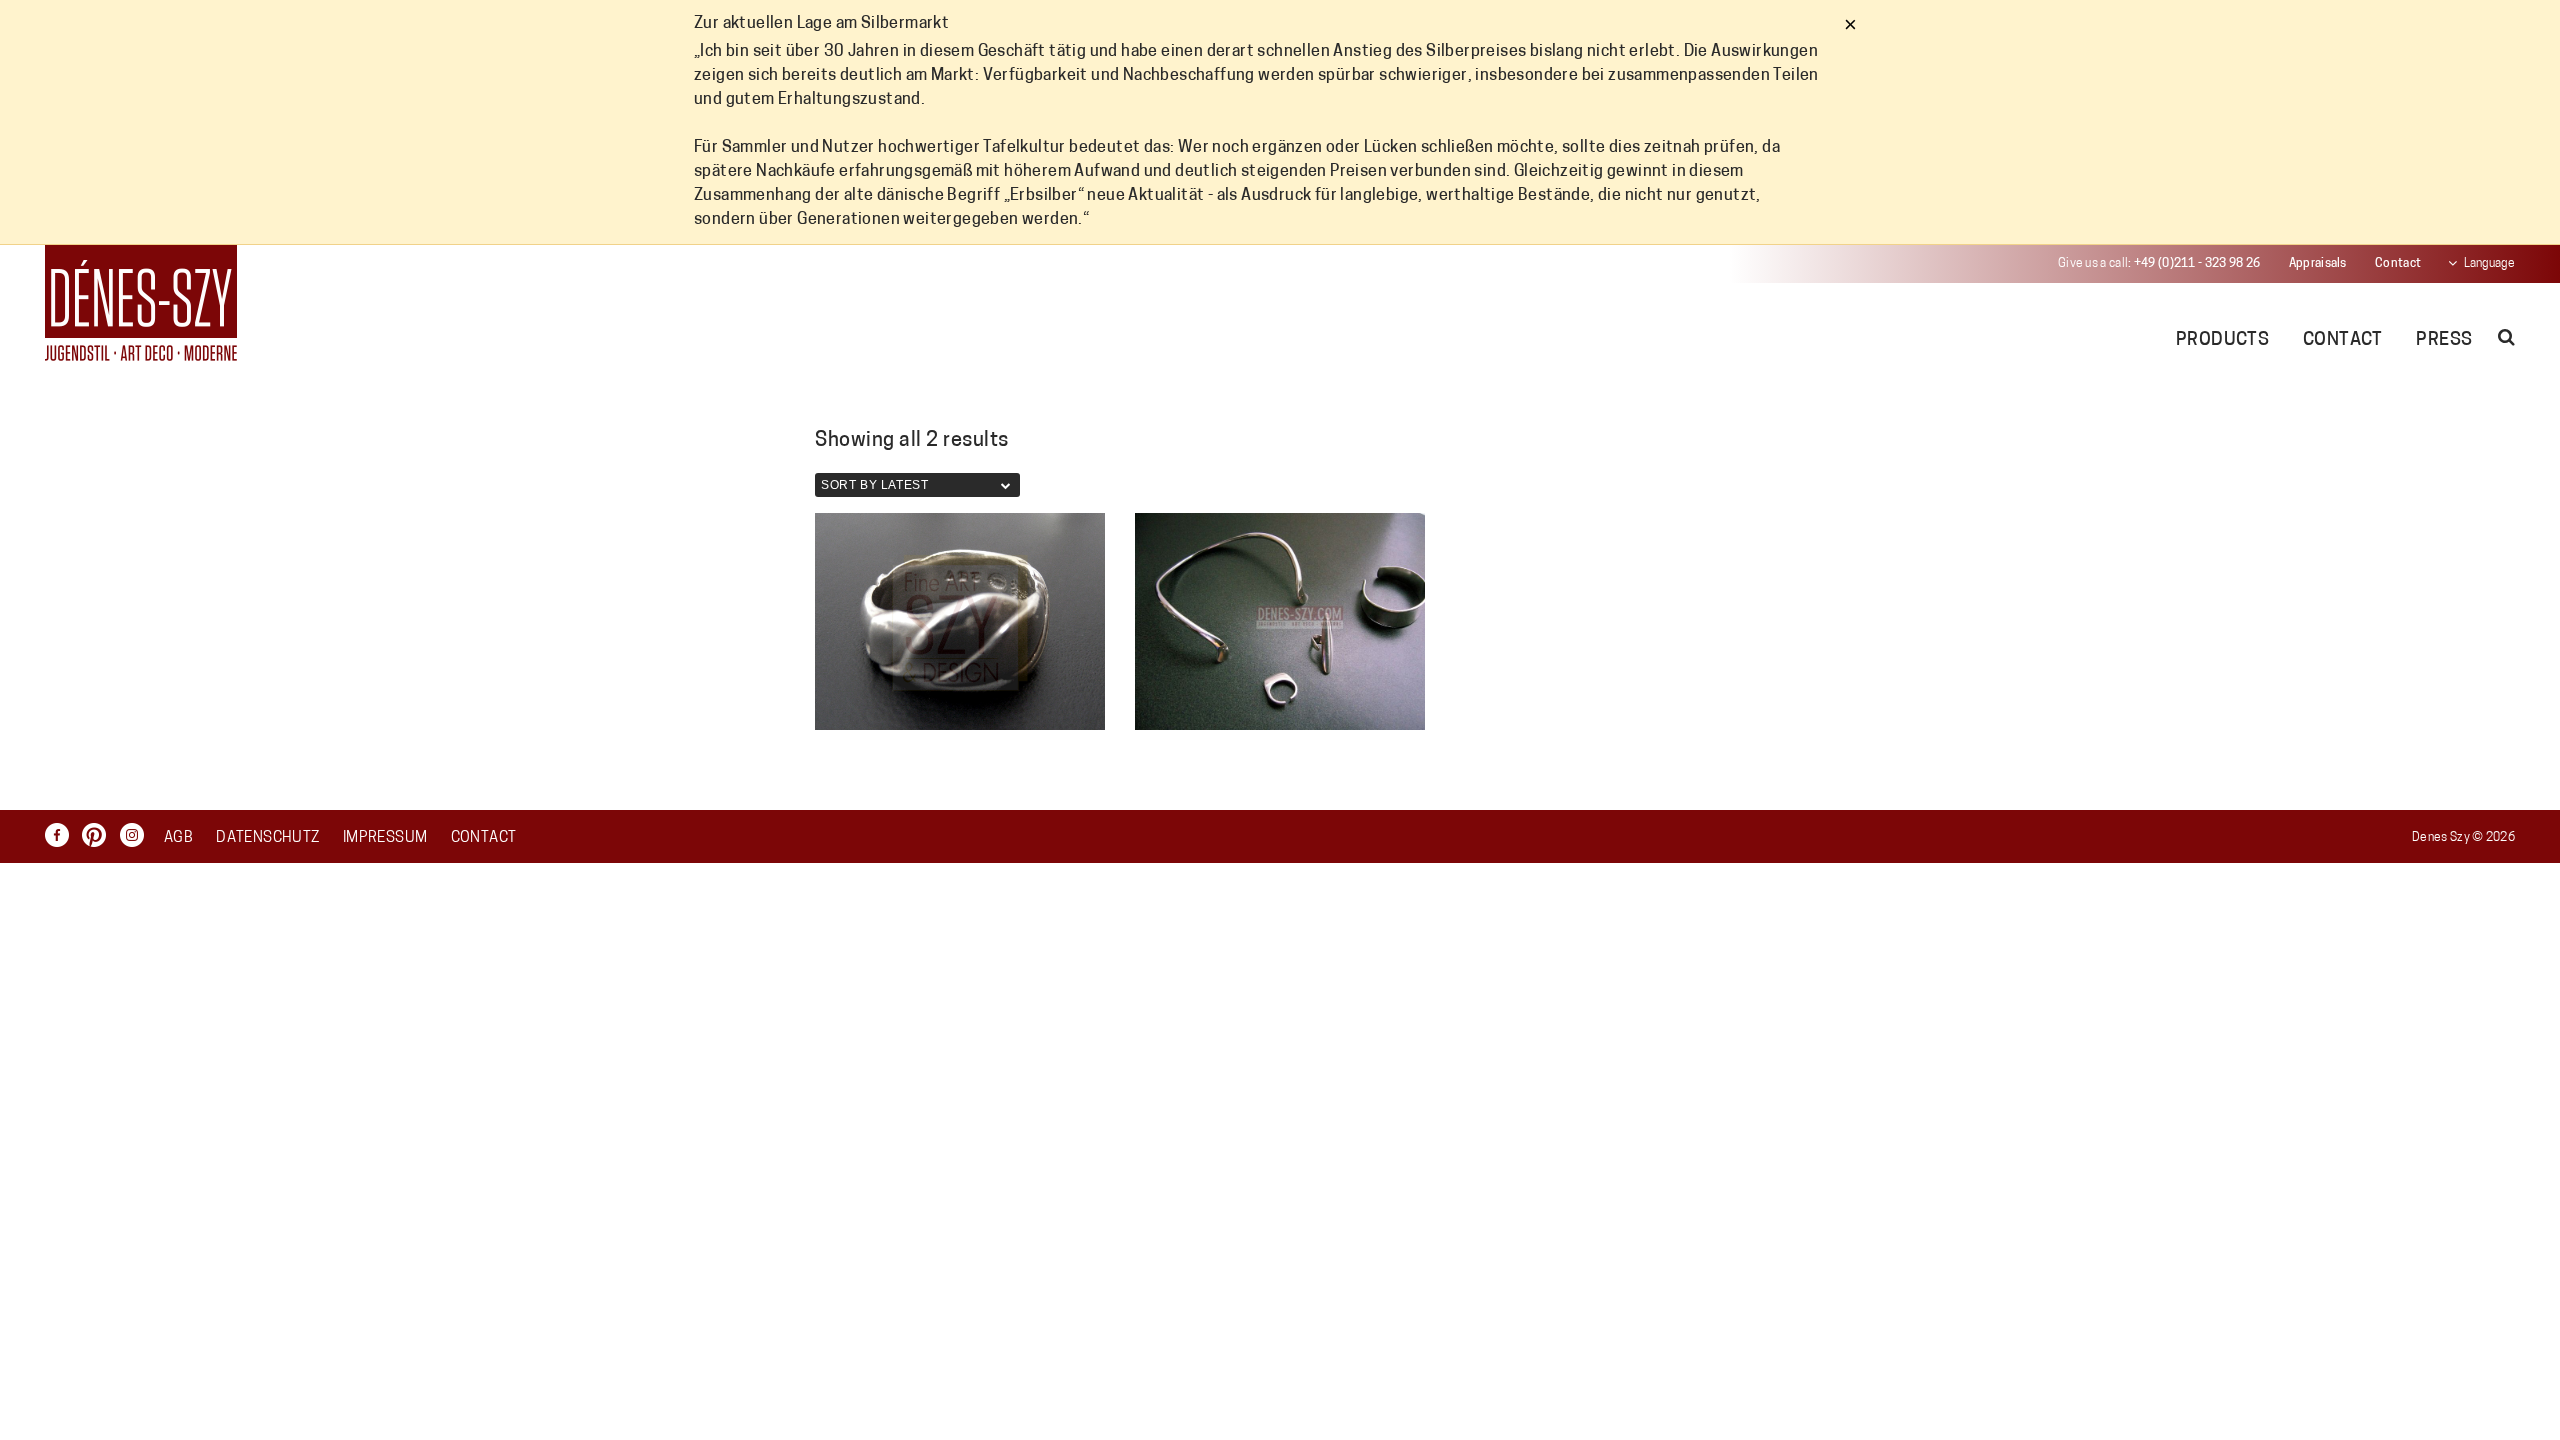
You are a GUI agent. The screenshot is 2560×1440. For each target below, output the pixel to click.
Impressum (385, 838)
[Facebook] (62, 835)
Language (2489, 264)
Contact (2398, 264)
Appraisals (2318, 264)
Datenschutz (267, 838)
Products (2223, 341)
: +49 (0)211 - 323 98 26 (2159, 264)
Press (2444, 341)
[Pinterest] (99, 835)
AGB (178, 838)
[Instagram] (137, 835)
